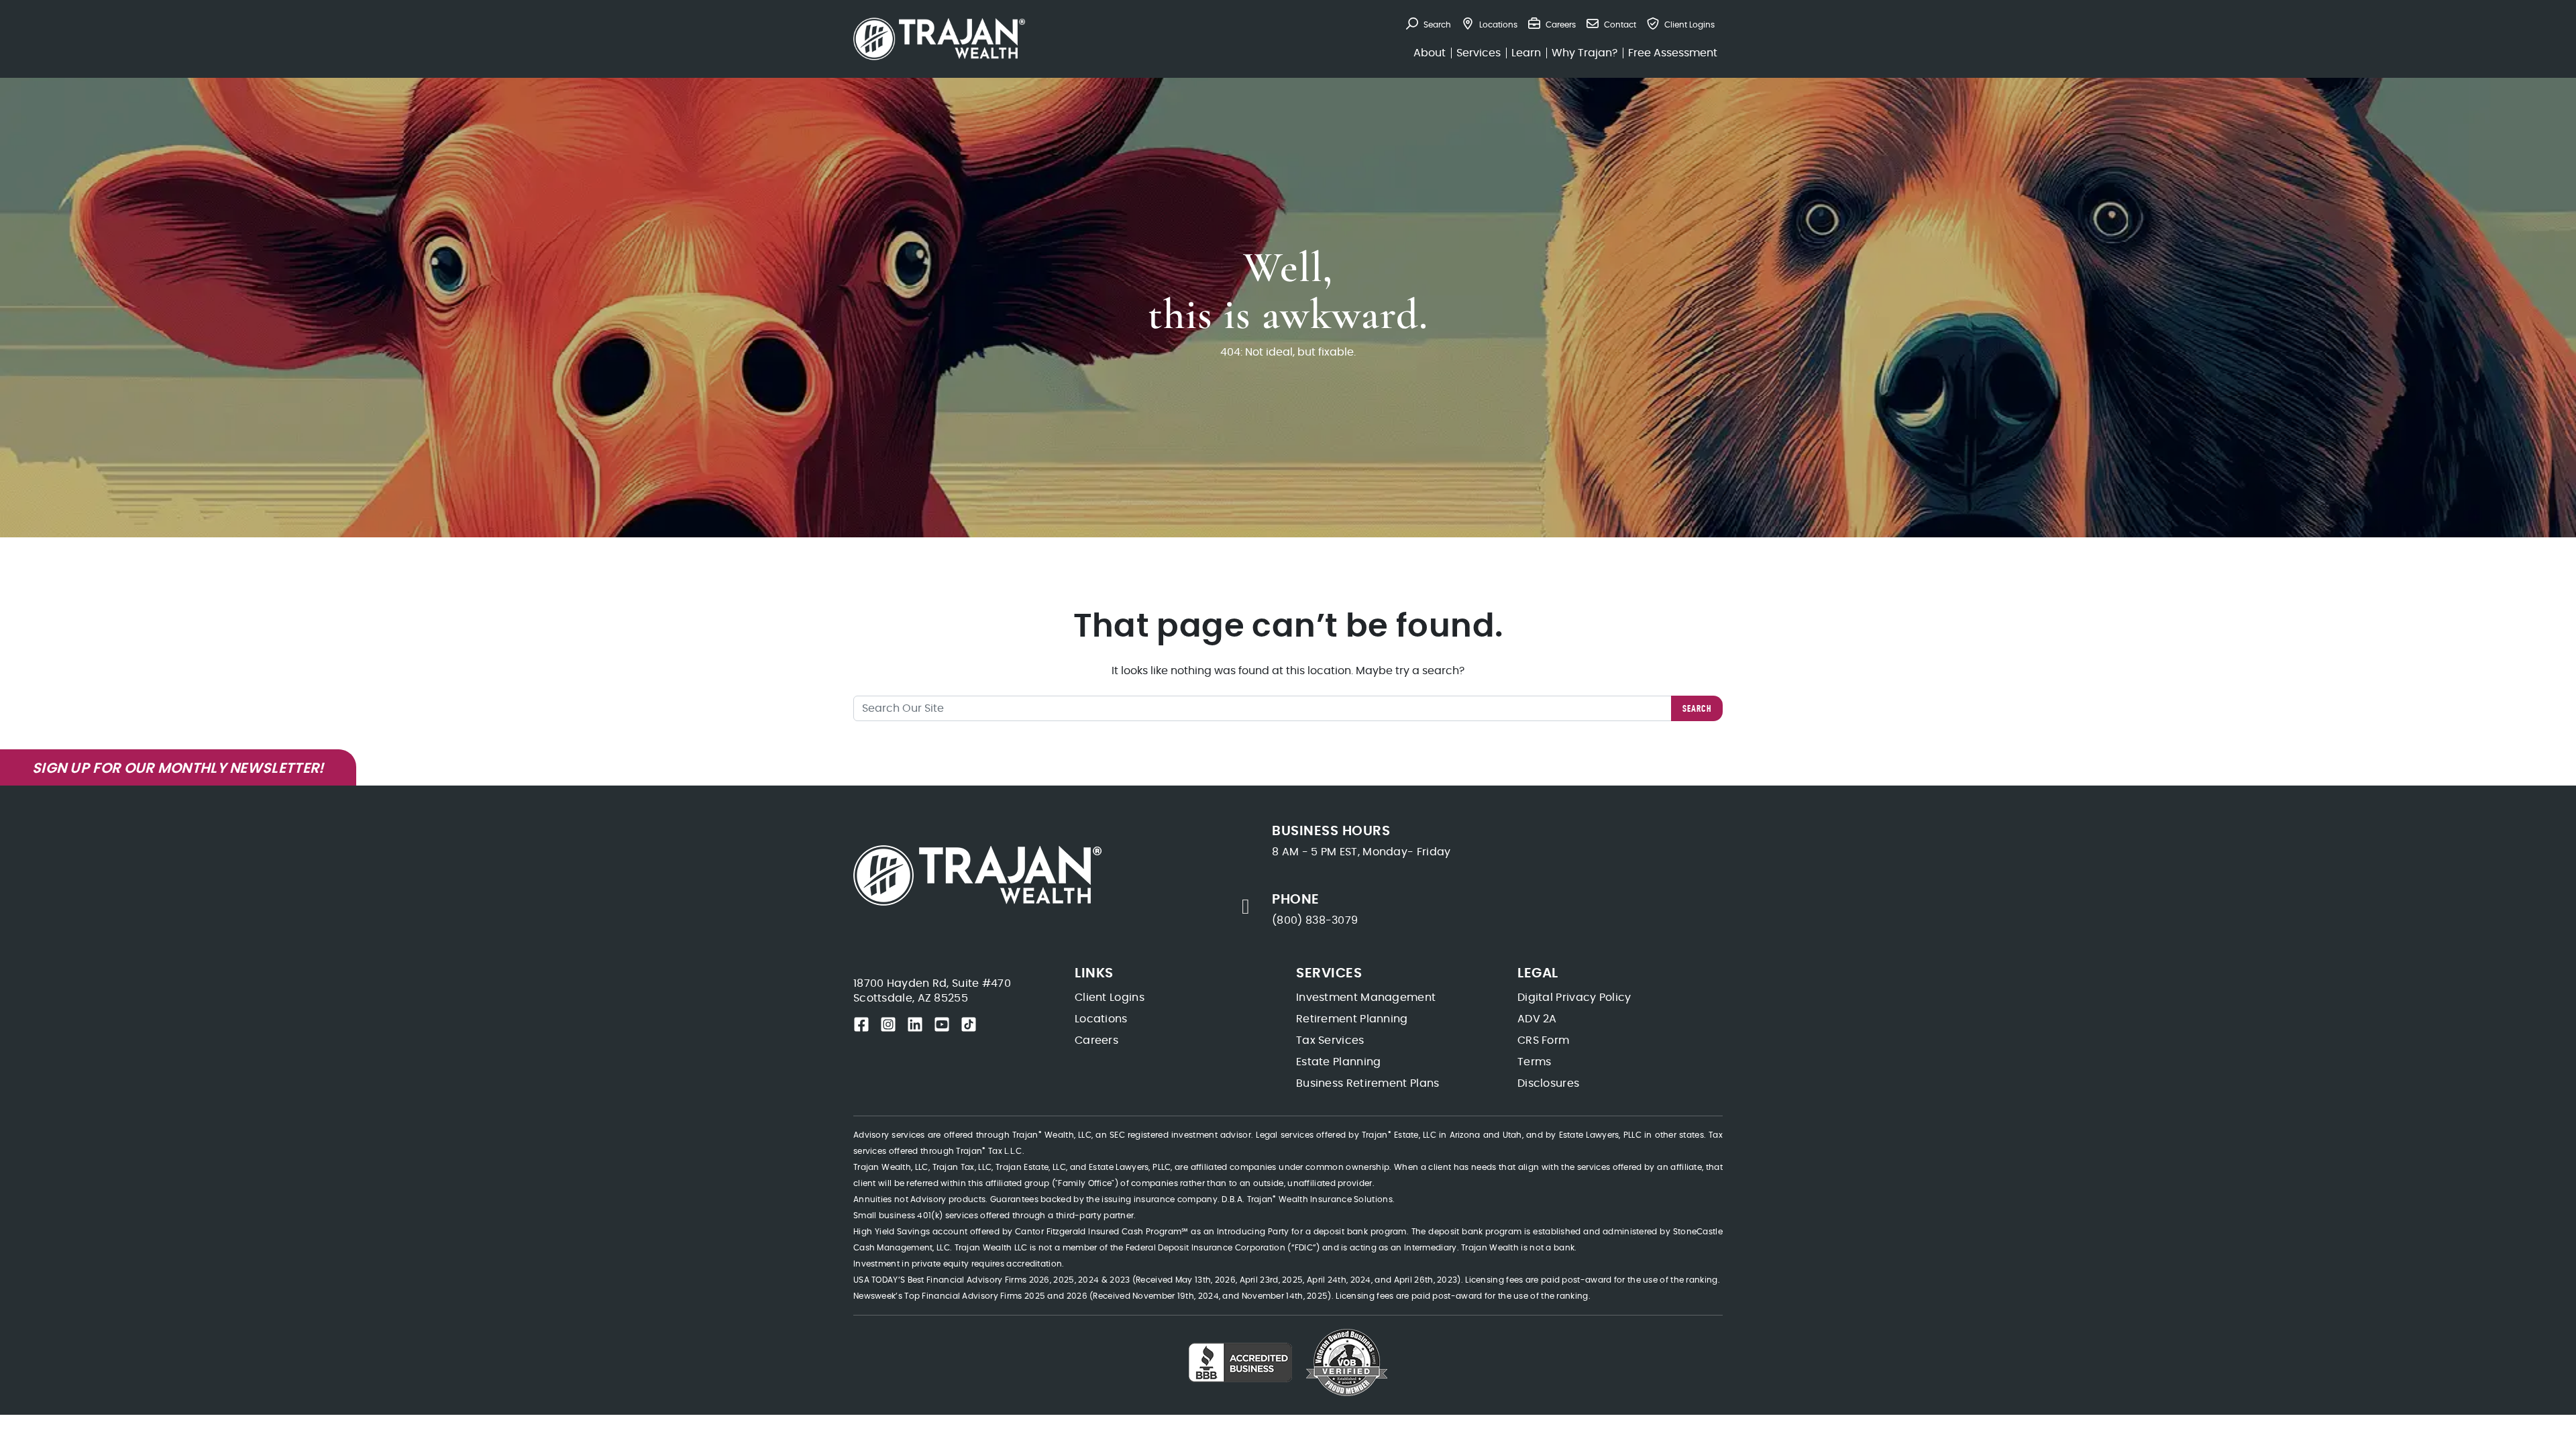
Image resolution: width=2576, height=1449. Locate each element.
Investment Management (1366, 998)
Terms (1535, 1062)
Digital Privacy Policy (1574, 998)
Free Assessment (1673, 53)
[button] (1429, 25)
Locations (1101, 1019)
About (1430, 53)
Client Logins (1110, 998)
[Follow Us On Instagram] (888, 1024)
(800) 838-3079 (1315, 920)
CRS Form (1543, 1040)
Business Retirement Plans (1368, 1083)
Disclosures (1548, 1083)
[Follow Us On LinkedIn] (915, 1024)
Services (1479, 53)
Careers (1096, 1040)
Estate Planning (1339, 1062)
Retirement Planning (1352, 1019)
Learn (1526, 53)
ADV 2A (1537, 1019)
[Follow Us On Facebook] (861, 1024)
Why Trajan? (1585, 53)
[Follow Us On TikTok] (969, 1024)
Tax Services (1330, 1040)
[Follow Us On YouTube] (942, 1024)
